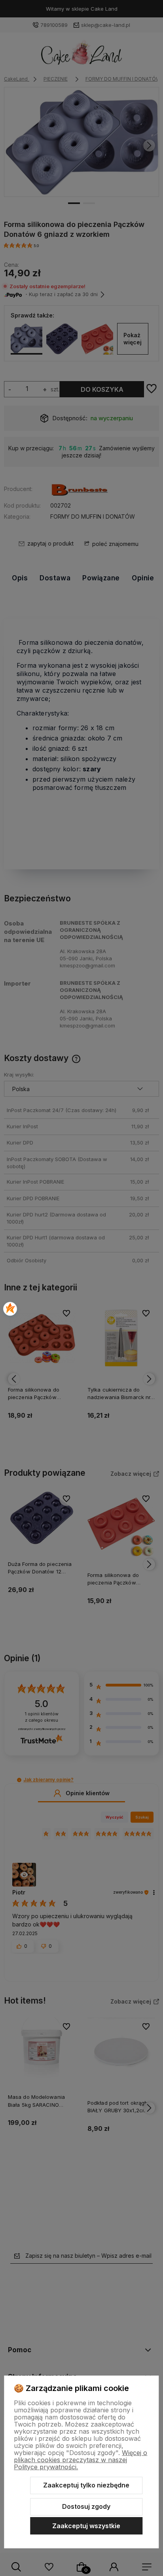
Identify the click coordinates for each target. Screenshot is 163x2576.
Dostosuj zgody (86, 2506)
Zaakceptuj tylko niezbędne (86, 2485)
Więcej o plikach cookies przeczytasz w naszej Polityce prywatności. (81, 2460)
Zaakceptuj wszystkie (86, 2526)
